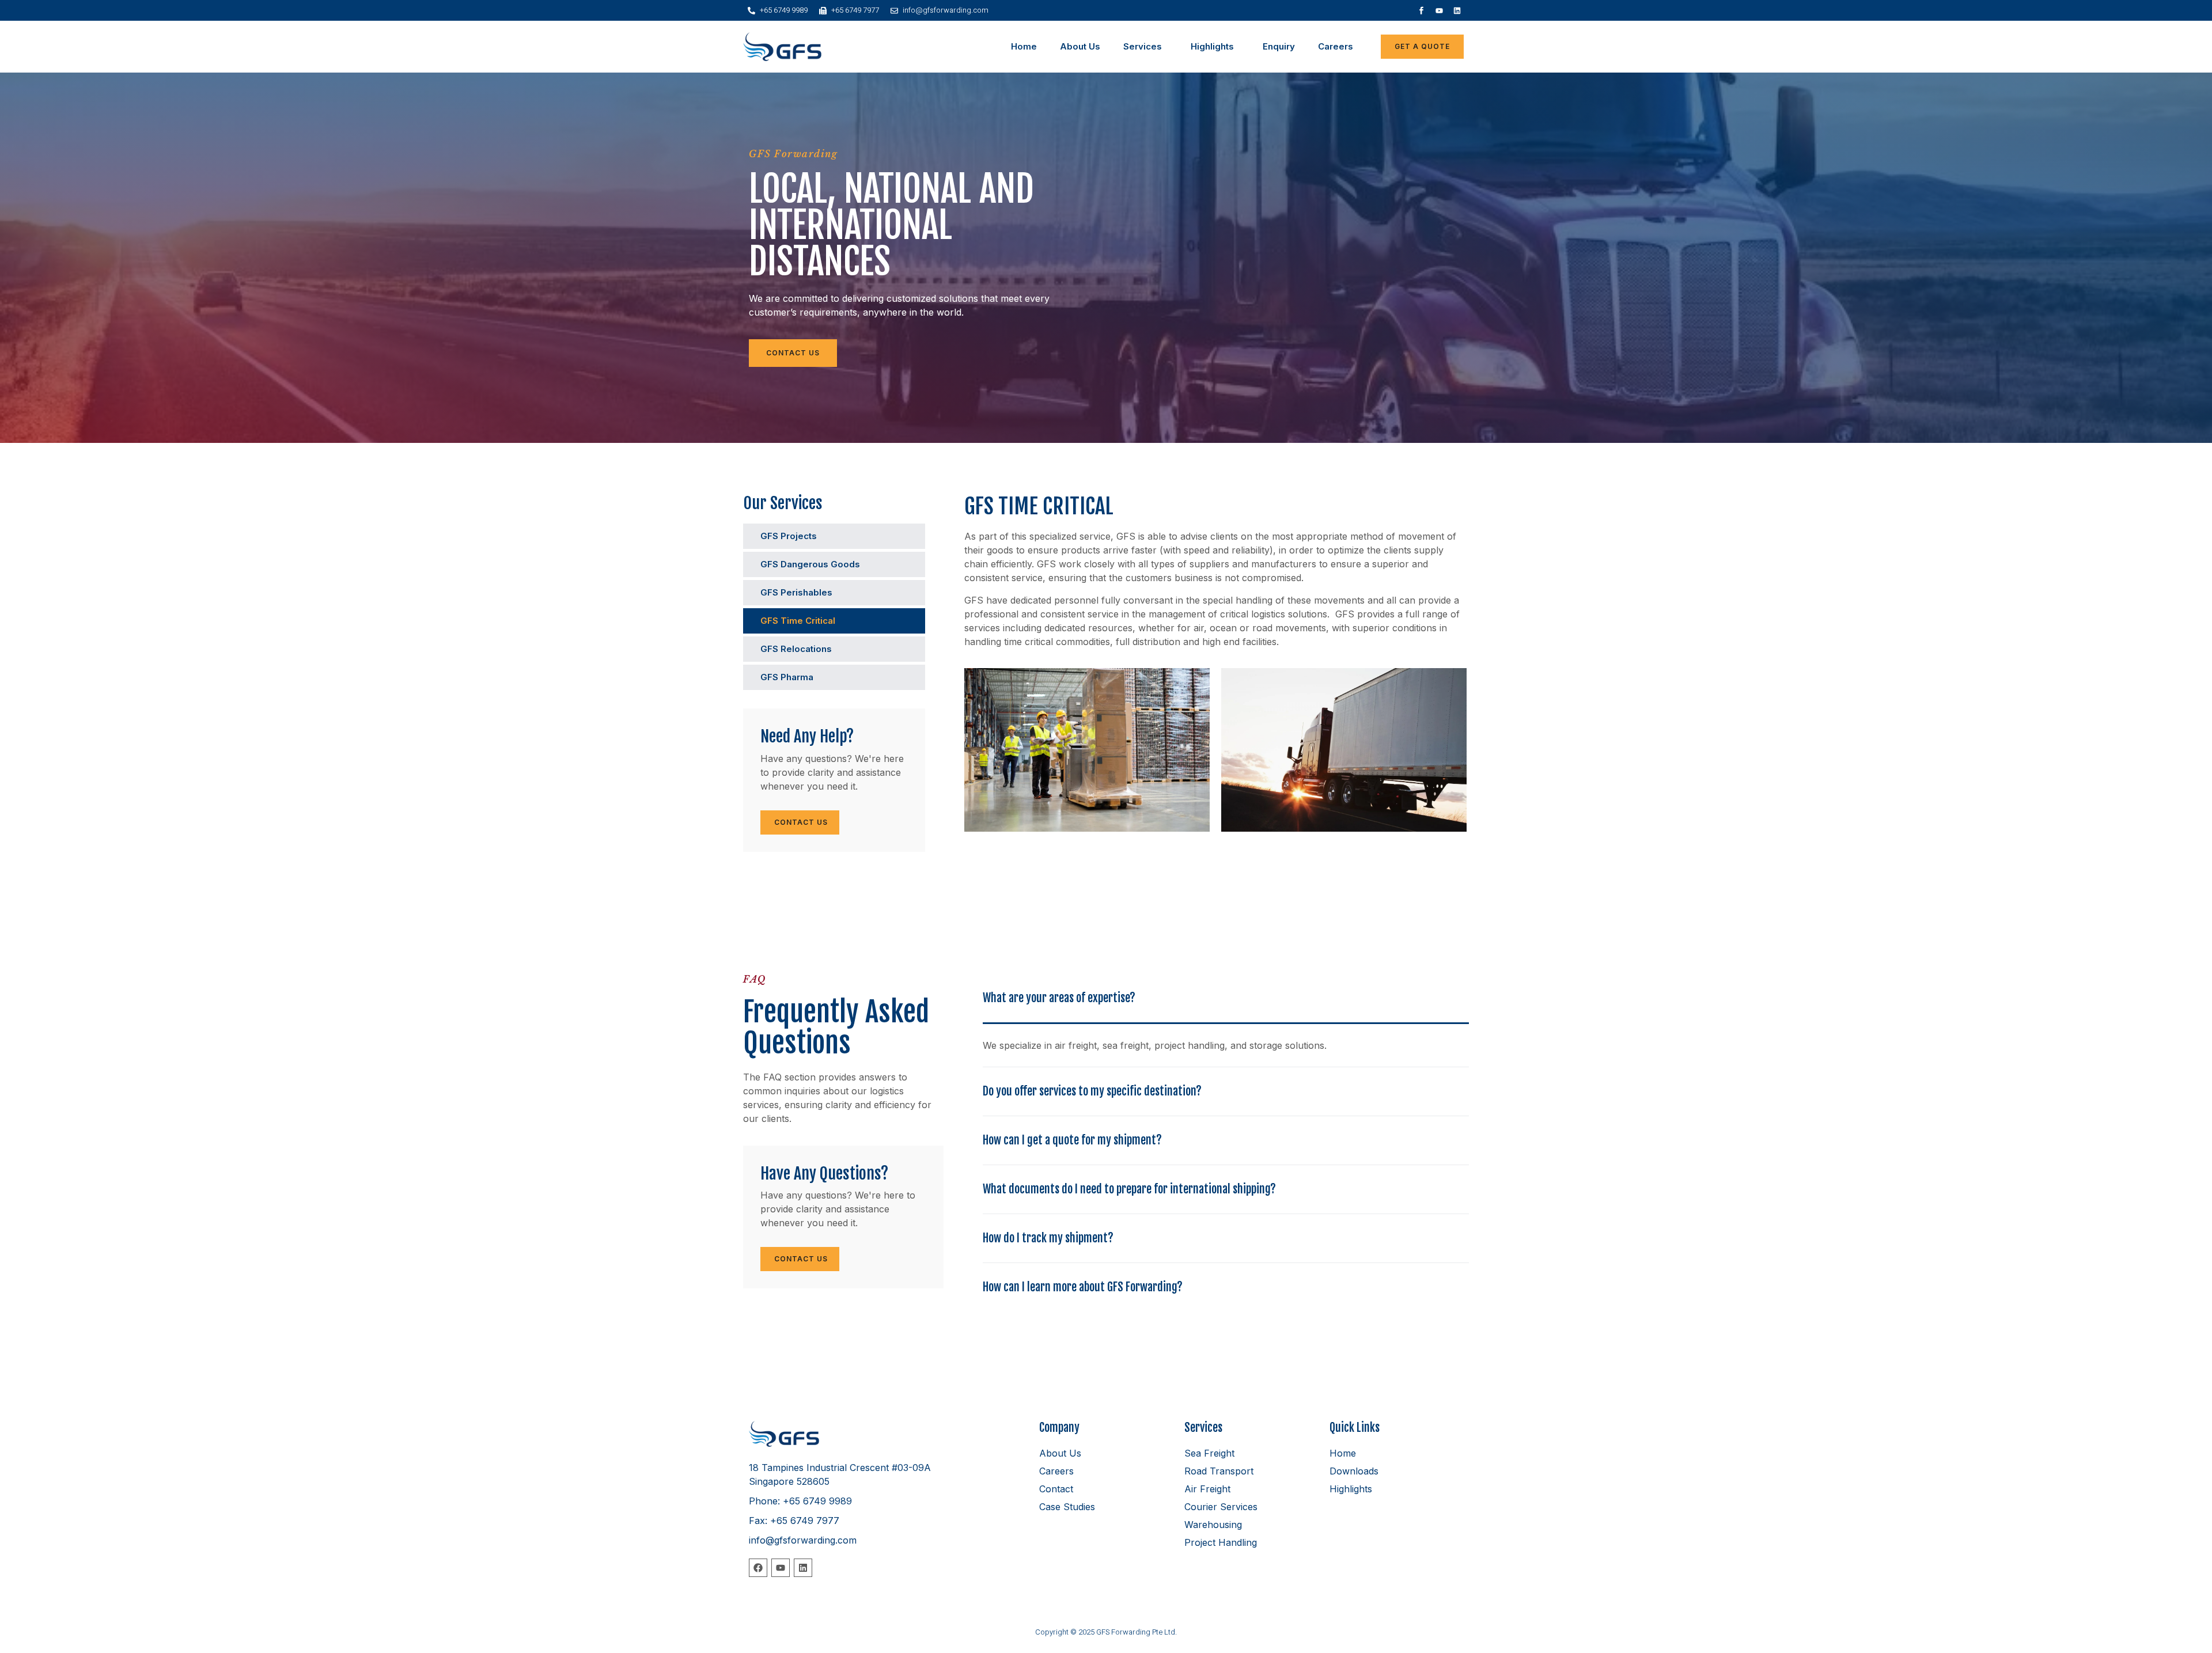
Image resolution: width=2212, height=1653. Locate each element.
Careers (1336, 46)
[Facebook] (758, 1568)
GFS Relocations (796, 649)
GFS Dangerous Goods (810, 564)
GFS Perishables (796, 592)
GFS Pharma (787, 677)
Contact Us (800, 822)
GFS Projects (789, 536)
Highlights (1212, 46)
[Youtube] (1440, 10)
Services (1143, 46)
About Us (1080, 46)
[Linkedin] (1457, 10)
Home (1024, 46)
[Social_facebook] (1422, 10)
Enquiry (1279, 46)
